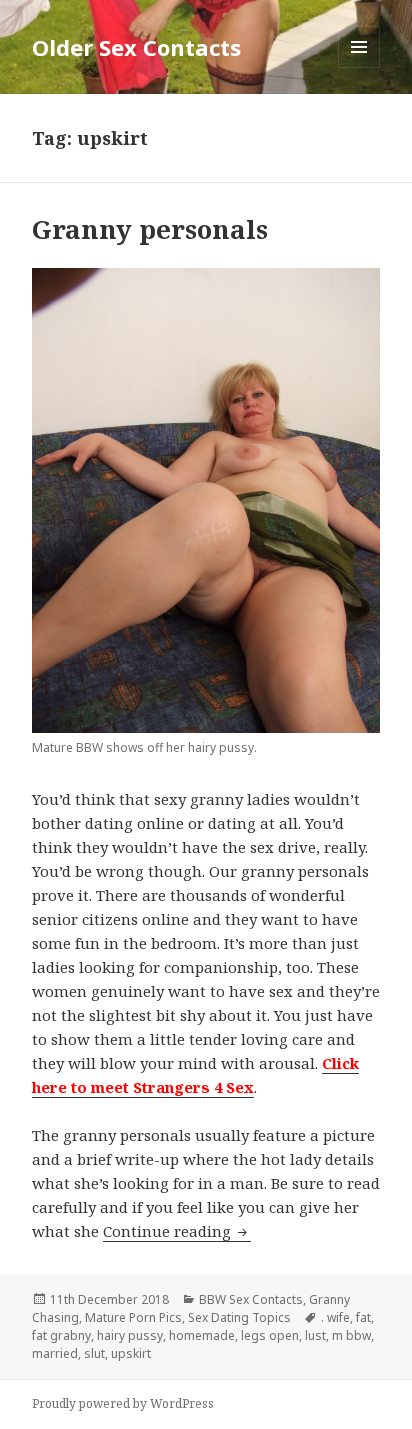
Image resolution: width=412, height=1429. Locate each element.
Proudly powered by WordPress (123, 1403)
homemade (202, 1335)
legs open (270, 1335)
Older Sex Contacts (136, 47)
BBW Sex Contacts (251, 1299)
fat (363, 1317)
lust (315, 1335)
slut (94, 1353)
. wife (335, 1317)
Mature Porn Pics (133, 1317)
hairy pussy (130, 1335)
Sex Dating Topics (239, 1317)
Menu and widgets (359, 67)
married (55, 1353)
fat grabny (61, 1335)
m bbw (351, 1335)
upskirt (131, 1353)
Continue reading (177, 1231)
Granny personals (150, 229)
